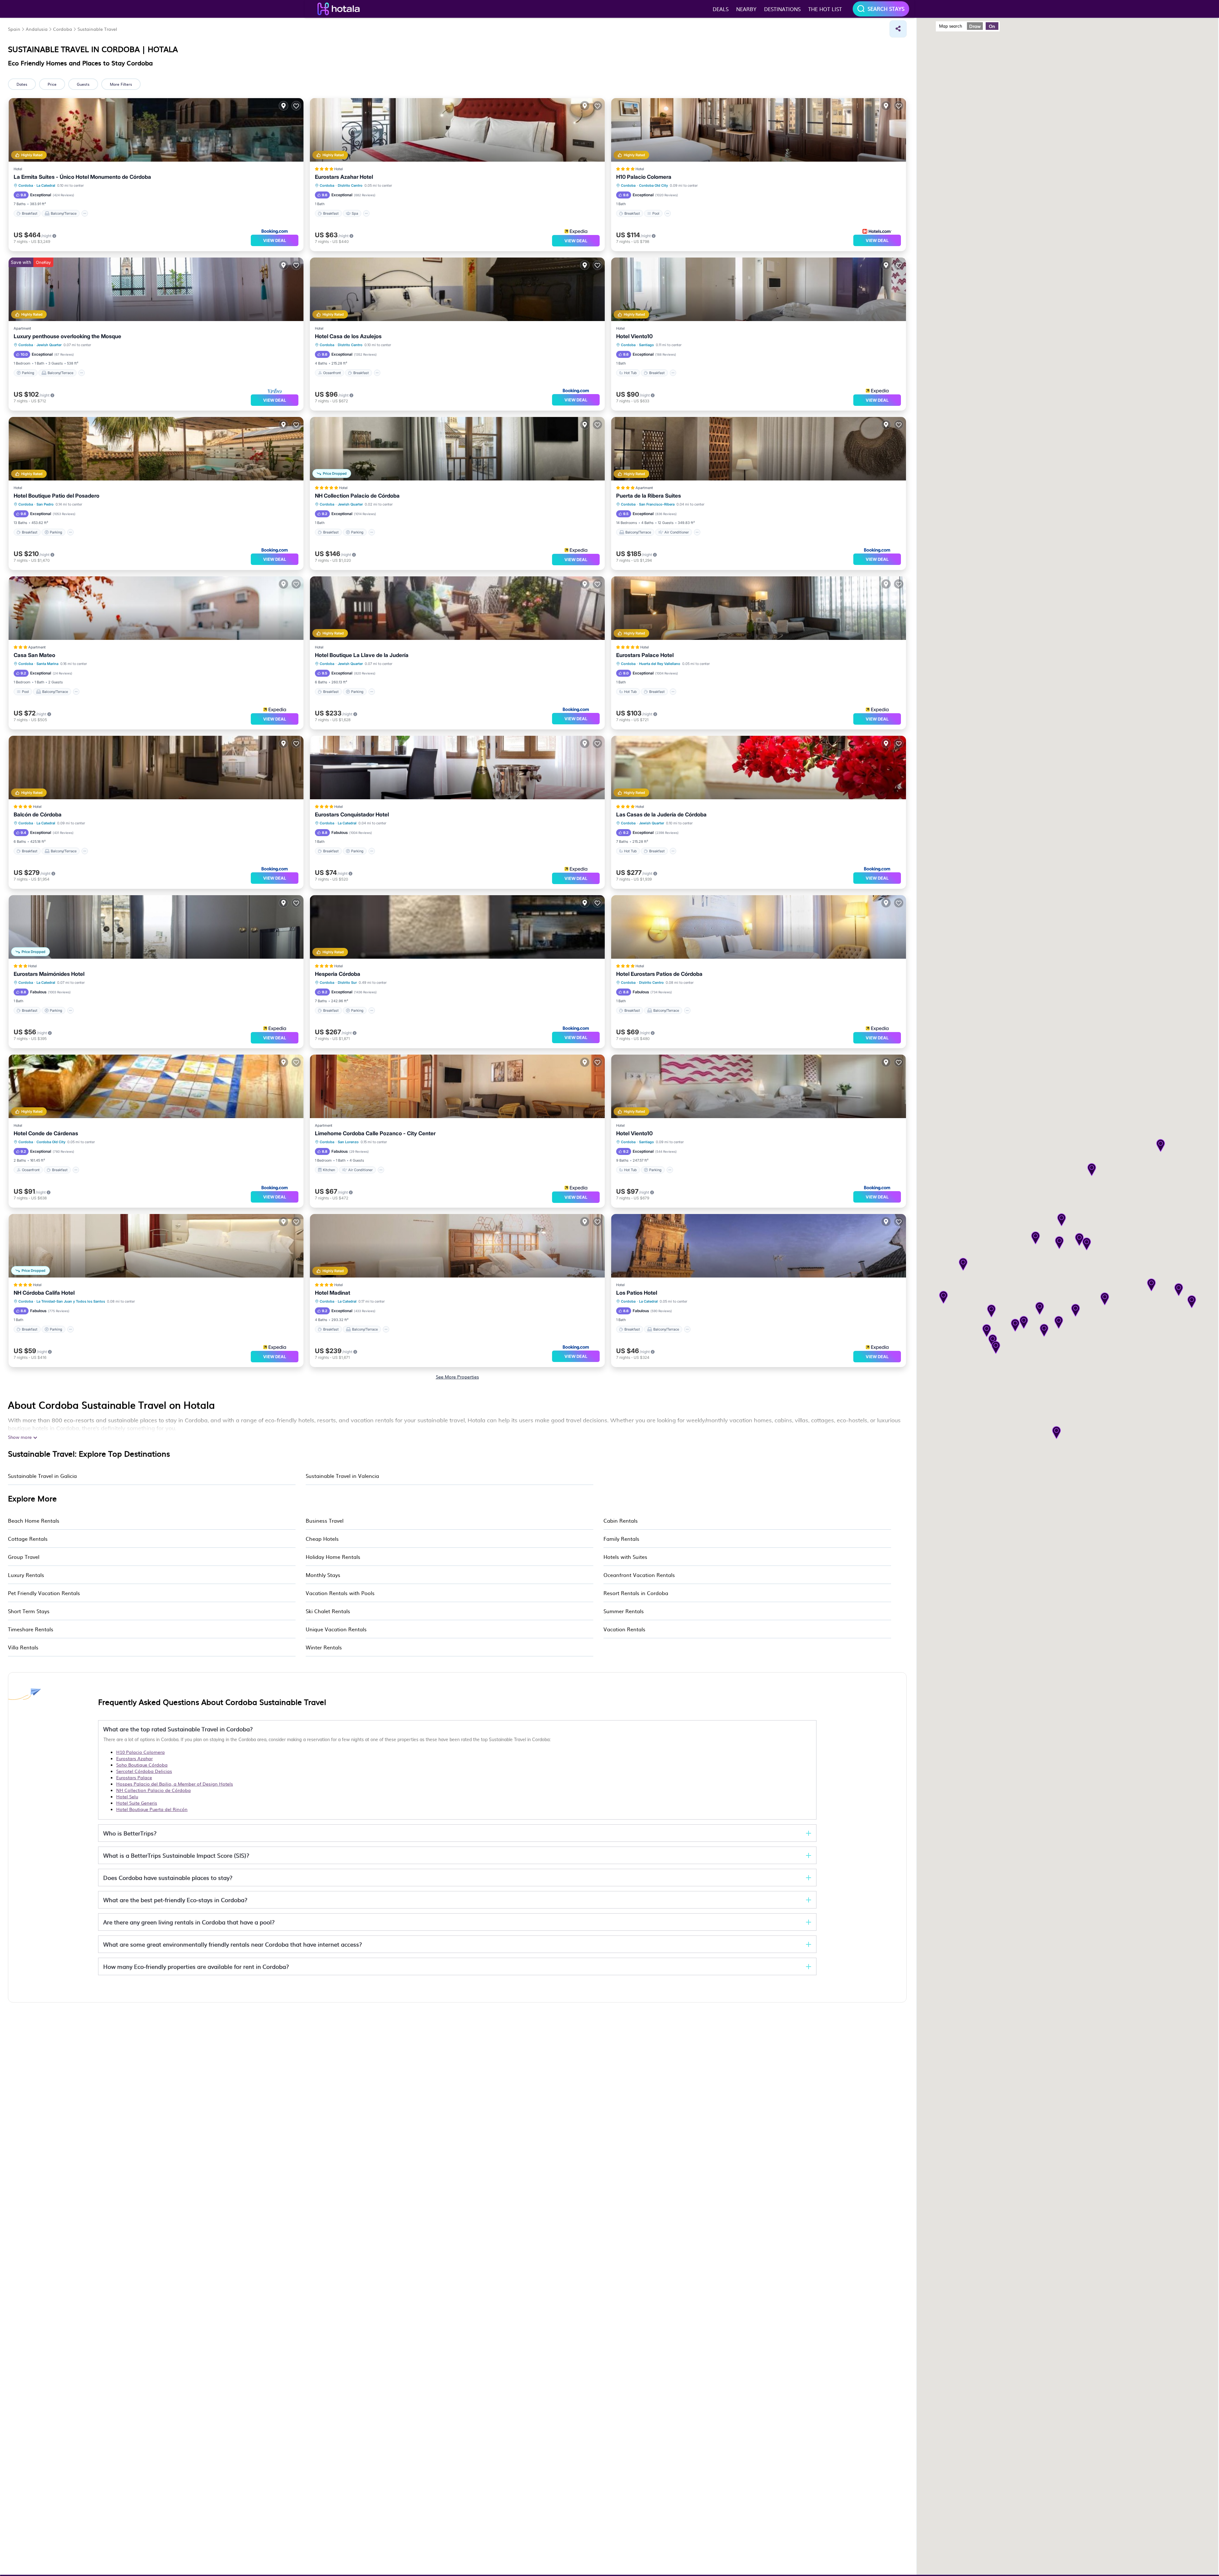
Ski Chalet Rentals (328, 1611)
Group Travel (24, 1557)
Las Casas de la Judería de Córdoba (661, 815)
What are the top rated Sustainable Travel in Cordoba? (178, 1729)
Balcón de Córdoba (38, 815)
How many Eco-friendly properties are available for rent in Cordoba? (196, 1966)
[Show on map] (283, 106)
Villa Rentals (23, 1647)
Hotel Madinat (333, 1293)
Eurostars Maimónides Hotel (49, 974)
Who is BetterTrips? (130, 1833)
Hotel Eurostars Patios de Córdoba (659, 974)
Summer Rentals (624, 1611)
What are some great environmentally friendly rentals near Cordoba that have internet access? (233, 1944)
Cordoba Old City (653, 185)
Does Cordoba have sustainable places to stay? (168, 1878)
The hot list (825, 9)
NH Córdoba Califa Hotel (44, 1293)
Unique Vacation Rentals (336, 1629)
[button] (1036, 1238)
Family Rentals (621, 1539)
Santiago (646, 345)
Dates (22, 84)
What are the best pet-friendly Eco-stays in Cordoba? (175, 1900)
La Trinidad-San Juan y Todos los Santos (71, 1301)
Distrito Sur (347, 983)
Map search (951, 26)
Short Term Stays (29, 1611)
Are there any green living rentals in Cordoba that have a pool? (189, 1922)
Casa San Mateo (34, 655)
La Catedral (46, 185)
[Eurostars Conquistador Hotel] (457, 768)
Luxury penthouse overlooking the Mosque (67, 336)
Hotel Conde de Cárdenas (46, 1133)
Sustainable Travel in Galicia (42, 1476)
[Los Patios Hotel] (759, 1246)
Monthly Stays (323, 1575)
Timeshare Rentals (31, 1629)
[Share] (898, 29)
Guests (83, 84)
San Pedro (45, 504)
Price (52, 84)
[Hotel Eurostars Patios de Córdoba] (759, 927)
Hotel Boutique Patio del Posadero (57, 496)
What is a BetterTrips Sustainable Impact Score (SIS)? (176, 1855)
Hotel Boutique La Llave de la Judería (362, 655)
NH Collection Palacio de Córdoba (357, 496)
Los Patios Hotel (637, 1293)
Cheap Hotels (322, 1539)
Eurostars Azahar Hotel (344, 177)
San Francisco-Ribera (657, 504)
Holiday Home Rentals (333, 1557)
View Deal (275, 240)
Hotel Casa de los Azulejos (348, 336)
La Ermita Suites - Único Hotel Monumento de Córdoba (82, 177)
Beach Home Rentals (34, 1520)
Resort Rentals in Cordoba (636, 1593)
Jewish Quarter (49, 345)
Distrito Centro (350, 185)
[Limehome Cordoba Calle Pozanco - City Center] (457, 1086)
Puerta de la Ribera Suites (649, 496)
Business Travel (325, 1520)
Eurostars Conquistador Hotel (352, 815)
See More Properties (457, 1377)
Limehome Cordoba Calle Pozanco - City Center (375, 1133)
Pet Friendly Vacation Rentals (44, 1593)
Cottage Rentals (28, 1539)
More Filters (121, 84)
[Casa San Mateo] (156, 608)
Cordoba (26, 185)
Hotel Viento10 (634, 336)
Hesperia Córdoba (338, 974)
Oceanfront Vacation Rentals (639, 1575)
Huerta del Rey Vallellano (660, 664)
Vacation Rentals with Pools (340, 1593)
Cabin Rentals (621, 1520)
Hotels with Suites (625, 1557)
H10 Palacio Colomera (644, 177)
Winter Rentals (324, 1647)
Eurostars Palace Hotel (645, 655)
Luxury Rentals (26, 1575)
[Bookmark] (296, 106)
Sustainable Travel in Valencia (342, 1476)
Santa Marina (47, 664)
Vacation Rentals (624, 1629)
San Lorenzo (348, 1142)
